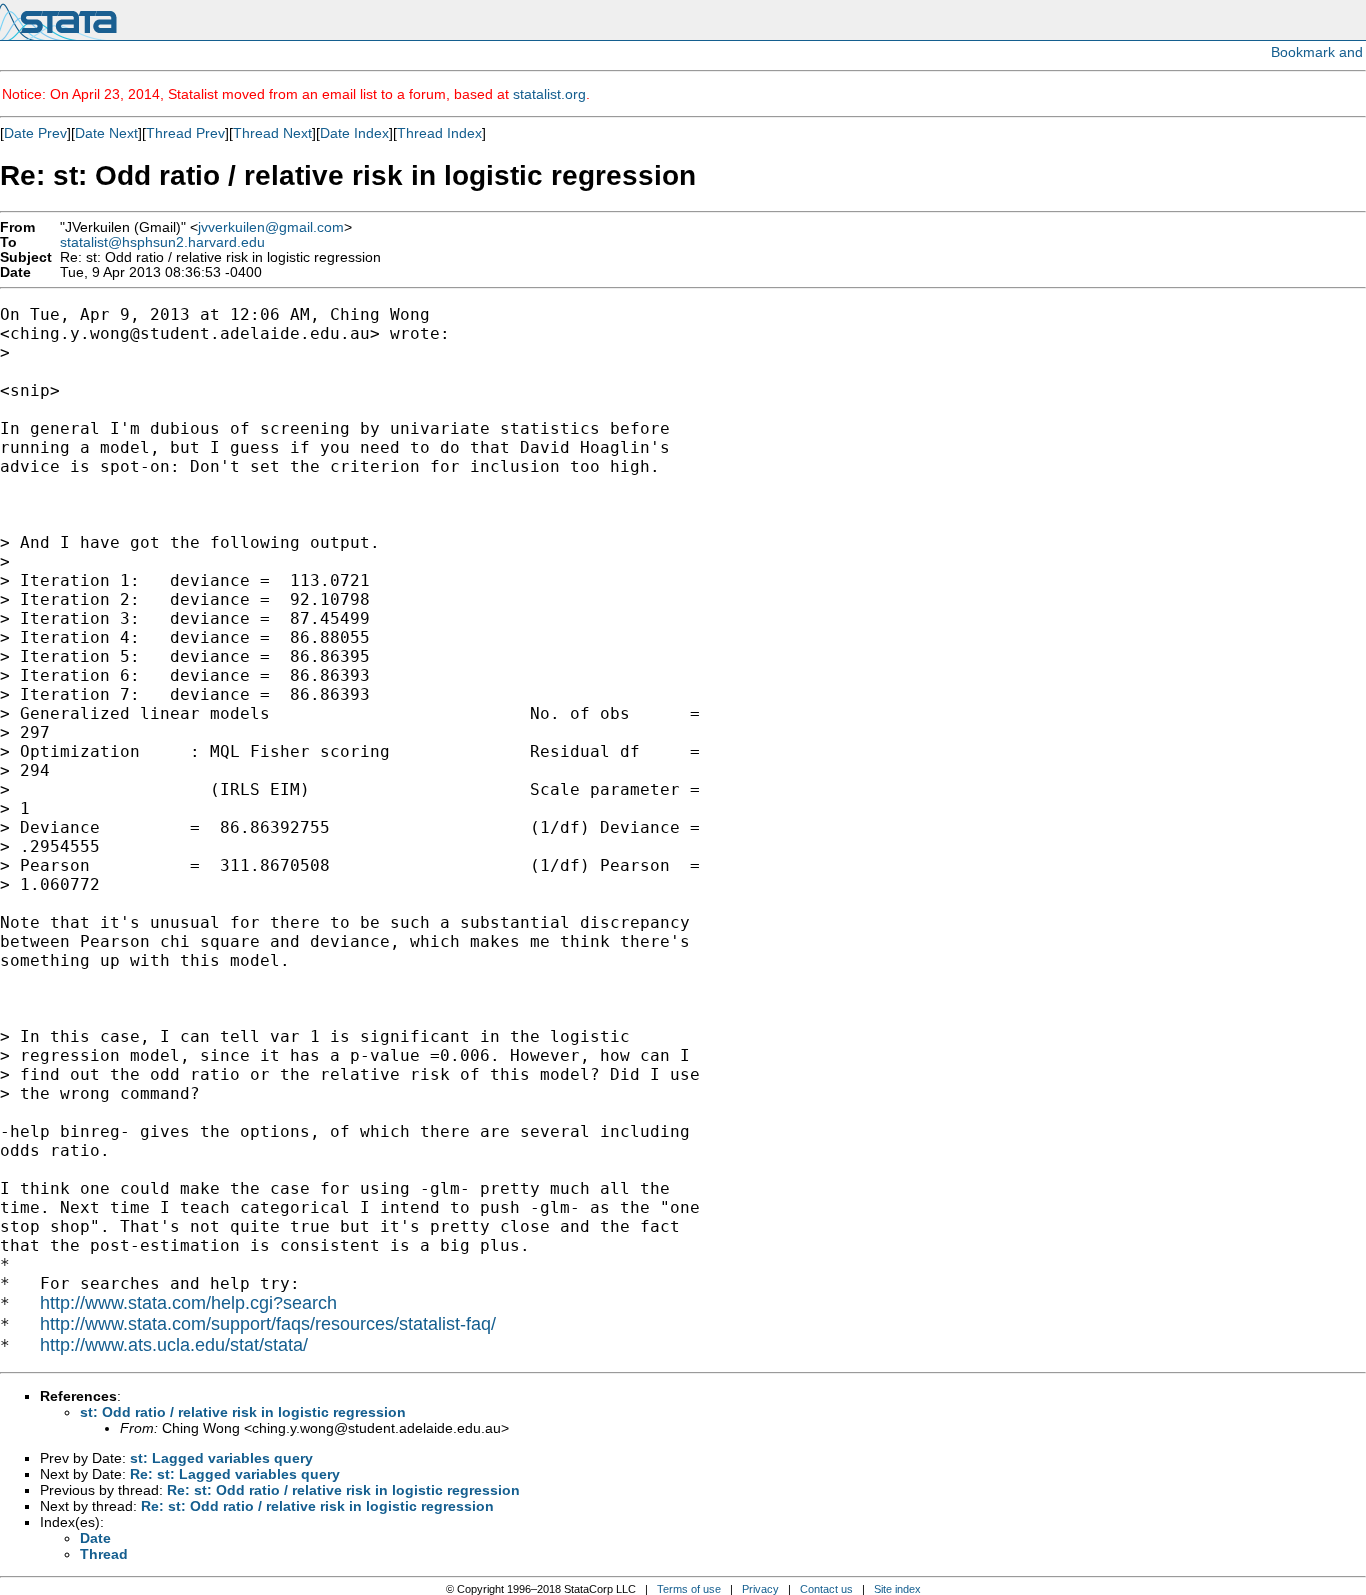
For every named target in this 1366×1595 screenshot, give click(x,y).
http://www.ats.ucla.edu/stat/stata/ (174, 1345)
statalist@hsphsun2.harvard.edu (162, 242)
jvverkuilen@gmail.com (271, 227)
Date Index (354, 133)
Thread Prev (185, 133)
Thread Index (439, 133)
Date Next (106, 133)
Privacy (760, 1589)
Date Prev (35, 133)
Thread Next (272, 133)
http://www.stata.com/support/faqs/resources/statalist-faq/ (268, 1324)
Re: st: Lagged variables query (235, 1474)
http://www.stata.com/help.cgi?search (188, 1303)
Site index (897, 1589)
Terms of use (689, 1589)
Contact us (826, 1589)
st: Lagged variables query (221, 1458)
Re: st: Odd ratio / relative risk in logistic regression (343, 1490)
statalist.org (549, 94)
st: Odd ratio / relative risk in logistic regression (243, 1412)
